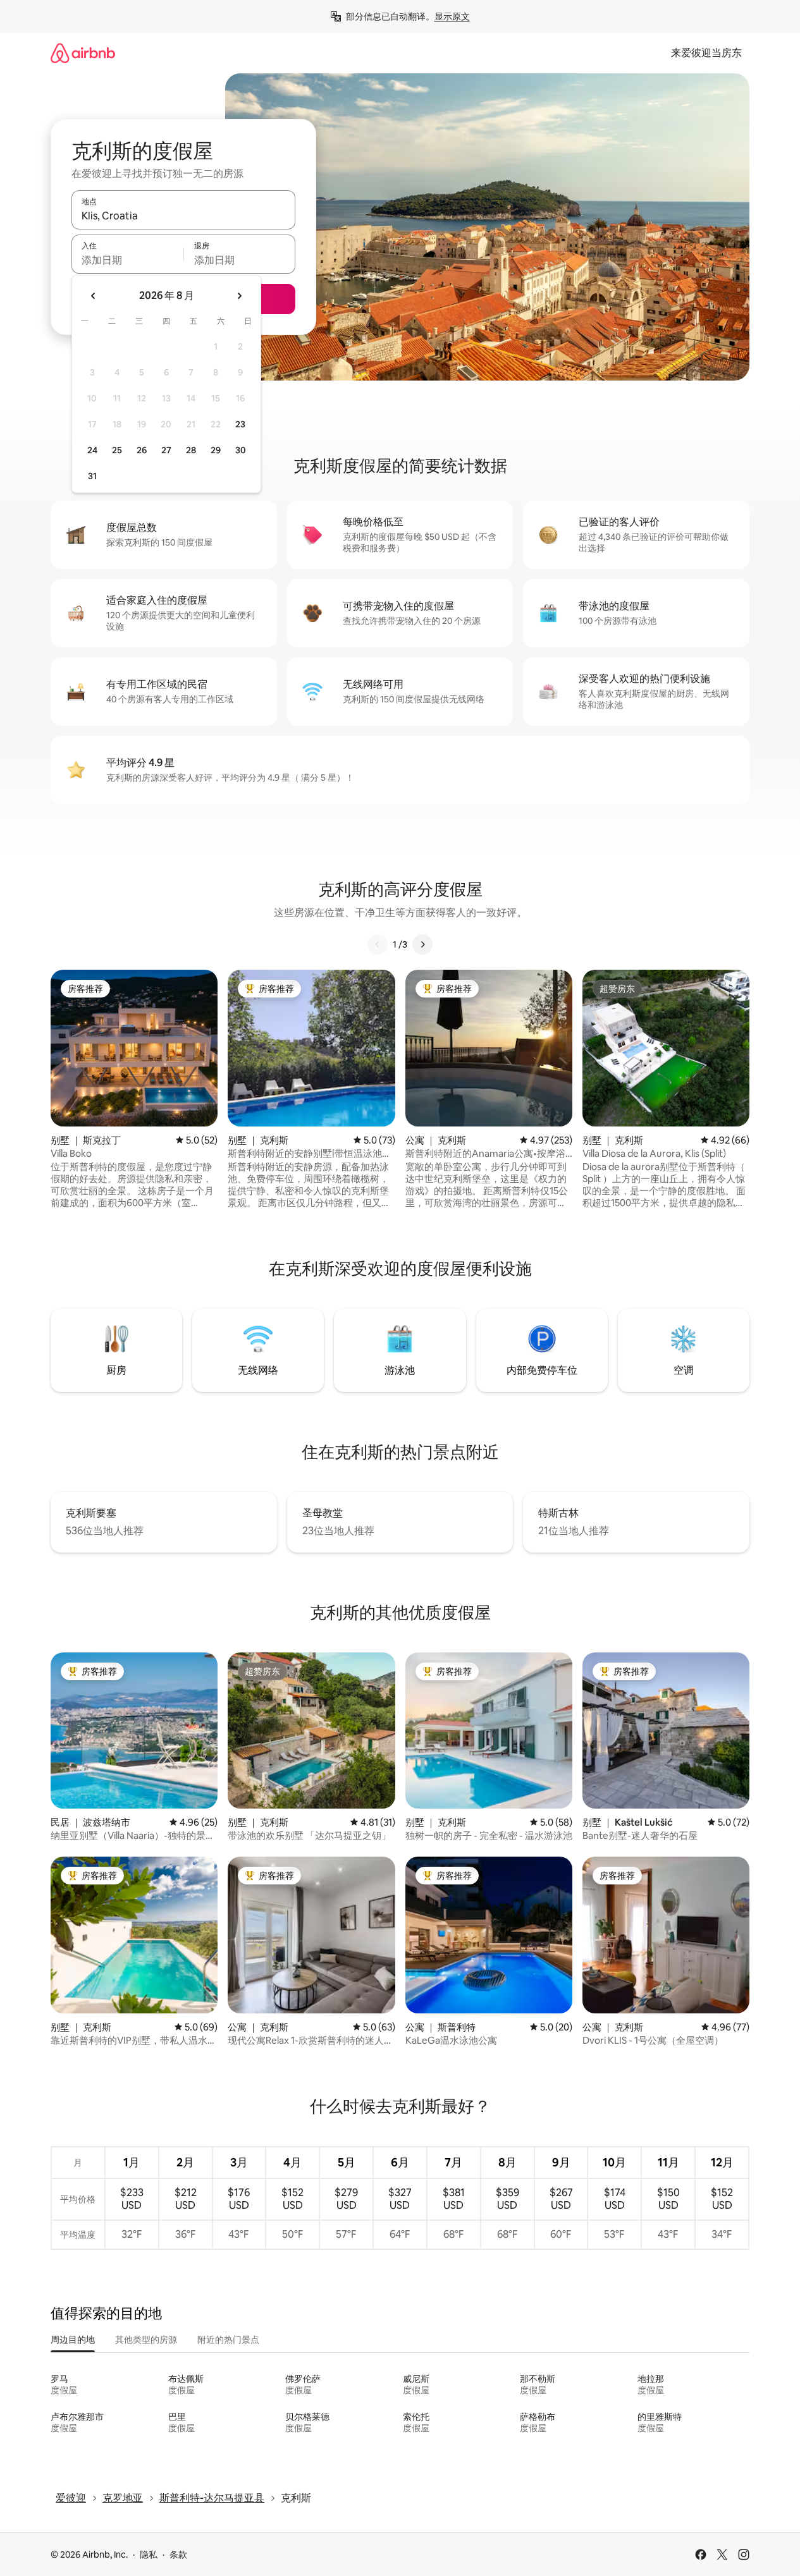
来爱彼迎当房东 (706, 53)
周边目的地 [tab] (73, 2340)
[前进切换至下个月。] (239, 296)
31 (92, 476)
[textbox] (127, 260)
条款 (178, 2555)
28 (191, 450)
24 (92, 450)
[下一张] (422, 944)
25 (117, 450)
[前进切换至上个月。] (94, 296)
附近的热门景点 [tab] (228, 2340)
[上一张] (378, 944)
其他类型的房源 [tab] (146, 2340)
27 (166, 450)
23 (240, 424)
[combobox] (183, 216)
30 (241, 450)
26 (142, 450)
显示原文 (452, 16)
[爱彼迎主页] (83, 53)
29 (216, 450)
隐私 (149, 2555)
